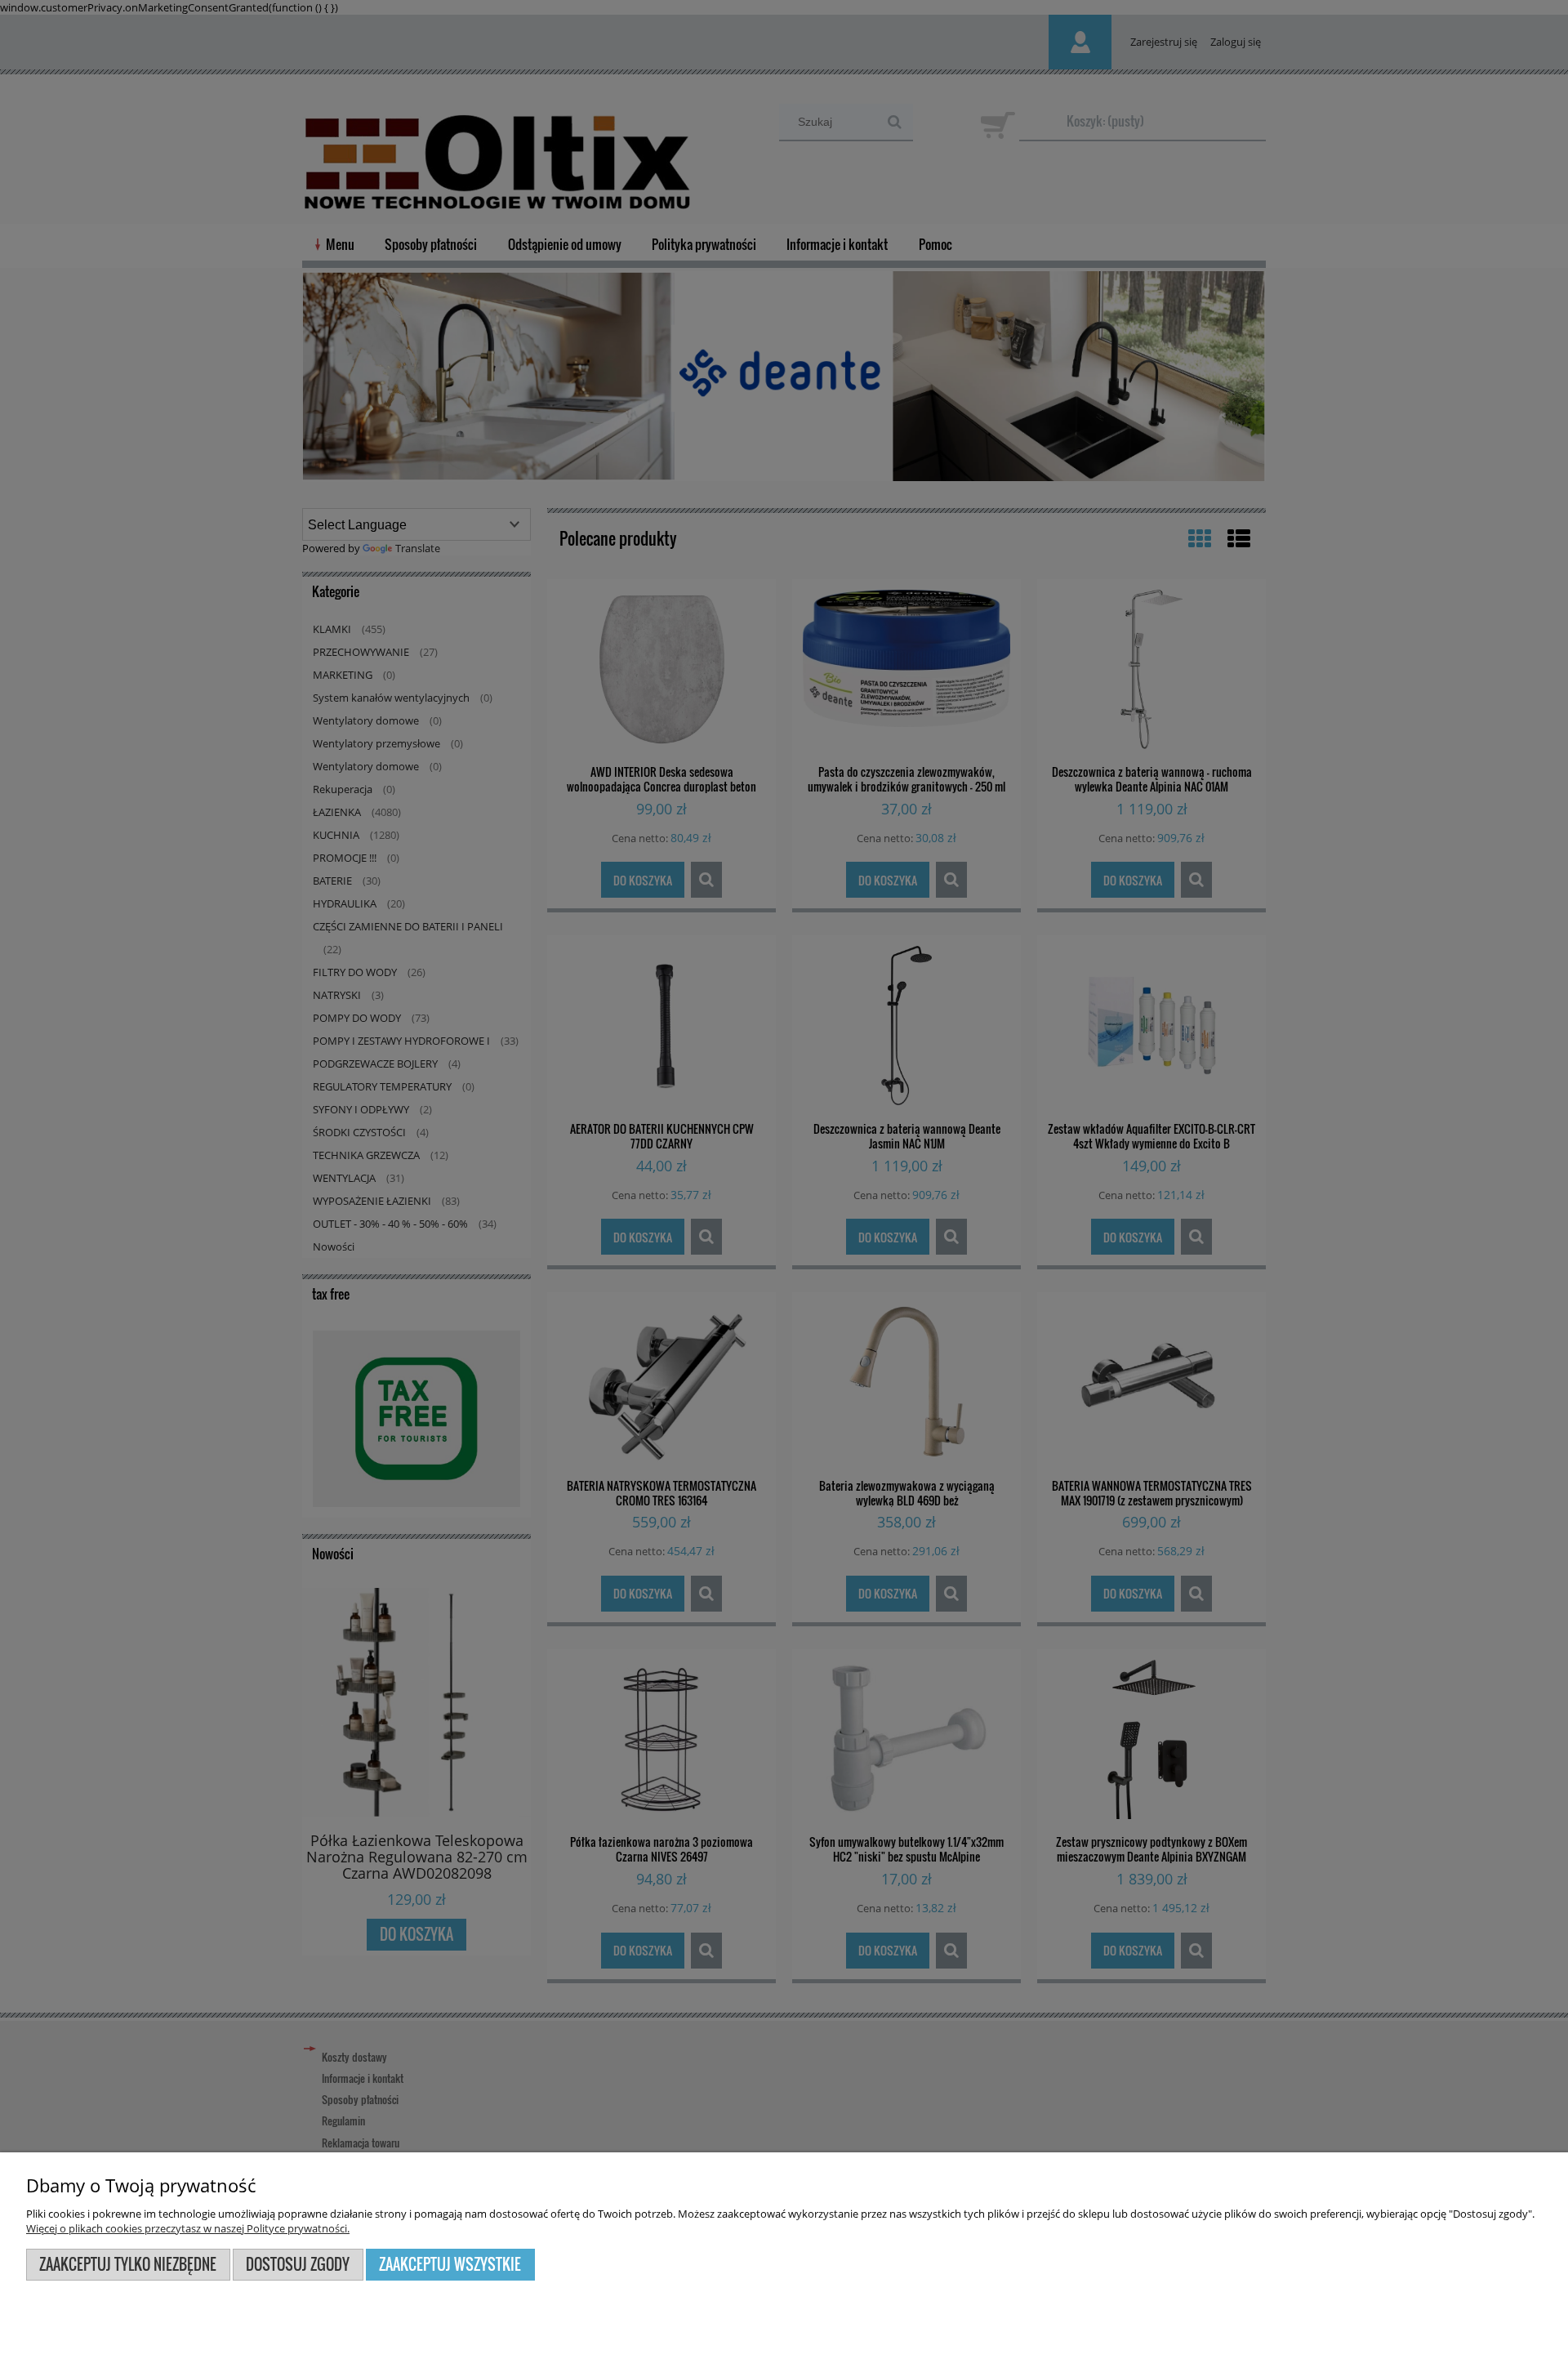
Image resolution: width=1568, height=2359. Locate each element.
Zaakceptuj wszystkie (450, 2264)
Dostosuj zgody (298, 2264)
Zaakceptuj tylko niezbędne (128, 2264)
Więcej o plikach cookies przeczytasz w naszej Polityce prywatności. (188, 2228)
